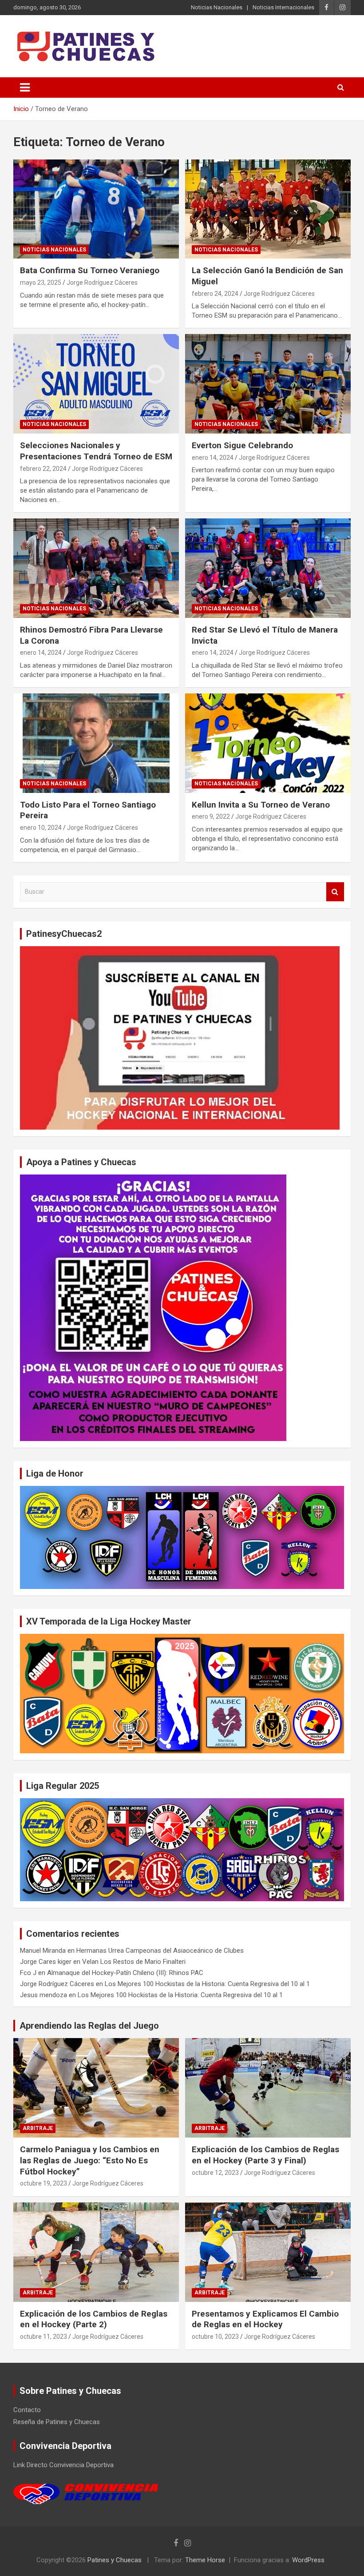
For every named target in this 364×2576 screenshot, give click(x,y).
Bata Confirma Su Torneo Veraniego (90, 270)
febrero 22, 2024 (43, 469)
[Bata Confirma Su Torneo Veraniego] (96, 209)
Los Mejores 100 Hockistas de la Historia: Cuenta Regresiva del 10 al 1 (207, 1984)
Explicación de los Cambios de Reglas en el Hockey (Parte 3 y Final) (265, 2155)
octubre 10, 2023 (215, 2337)
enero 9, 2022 (211, 816)
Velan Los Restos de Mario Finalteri (134, 1962)
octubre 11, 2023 (44, 2337)
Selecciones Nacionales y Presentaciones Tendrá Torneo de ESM (96, 451)
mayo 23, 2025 (41, 283)
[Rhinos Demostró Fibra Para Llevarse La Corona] (96, 568)
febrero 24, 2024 (215, 294)
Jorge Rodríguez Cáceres (102, 283)
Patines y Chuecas (115, 2560)
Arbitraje (38, 2128)
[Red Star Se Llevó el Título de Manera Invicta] (268, 568)
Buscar (335, 892)
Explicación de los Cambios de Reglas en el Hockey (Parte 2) (94, 2319)
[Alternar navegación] (25, 88)
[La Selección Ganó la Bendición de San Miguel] (268, 209)
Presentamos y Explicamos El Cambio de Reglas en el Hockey (265, 2319)
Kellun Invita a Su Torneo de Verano (261, 805)
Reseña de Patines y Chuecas (57, 2422)
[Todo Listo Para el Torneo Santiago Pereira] (96, 743)
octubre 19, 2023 (44, 2183)
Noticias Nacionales (217, 7)
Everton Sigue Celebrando (242, 445)
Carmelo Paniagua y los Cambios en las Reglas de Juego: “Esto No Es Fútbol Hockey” (90, 2160)
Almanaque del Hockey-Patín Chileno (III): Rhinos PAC (125, 1973)
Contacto (27, 2410)
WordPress (308, 2560)
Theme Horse (205, 2560)
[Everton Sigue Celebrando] (268, 384)
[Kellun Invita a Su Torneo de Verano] (268, 743)
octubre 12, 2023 (215, 2173)
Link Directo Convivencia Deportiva (63, 2465)
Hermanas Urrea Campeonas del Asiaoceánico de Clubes (160, 1951)
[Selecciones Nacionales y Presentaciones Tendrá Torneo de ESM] (96, 384)
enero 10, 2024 (41, 828)
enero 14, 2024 (213, 458)
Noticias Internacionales (283, 7)
